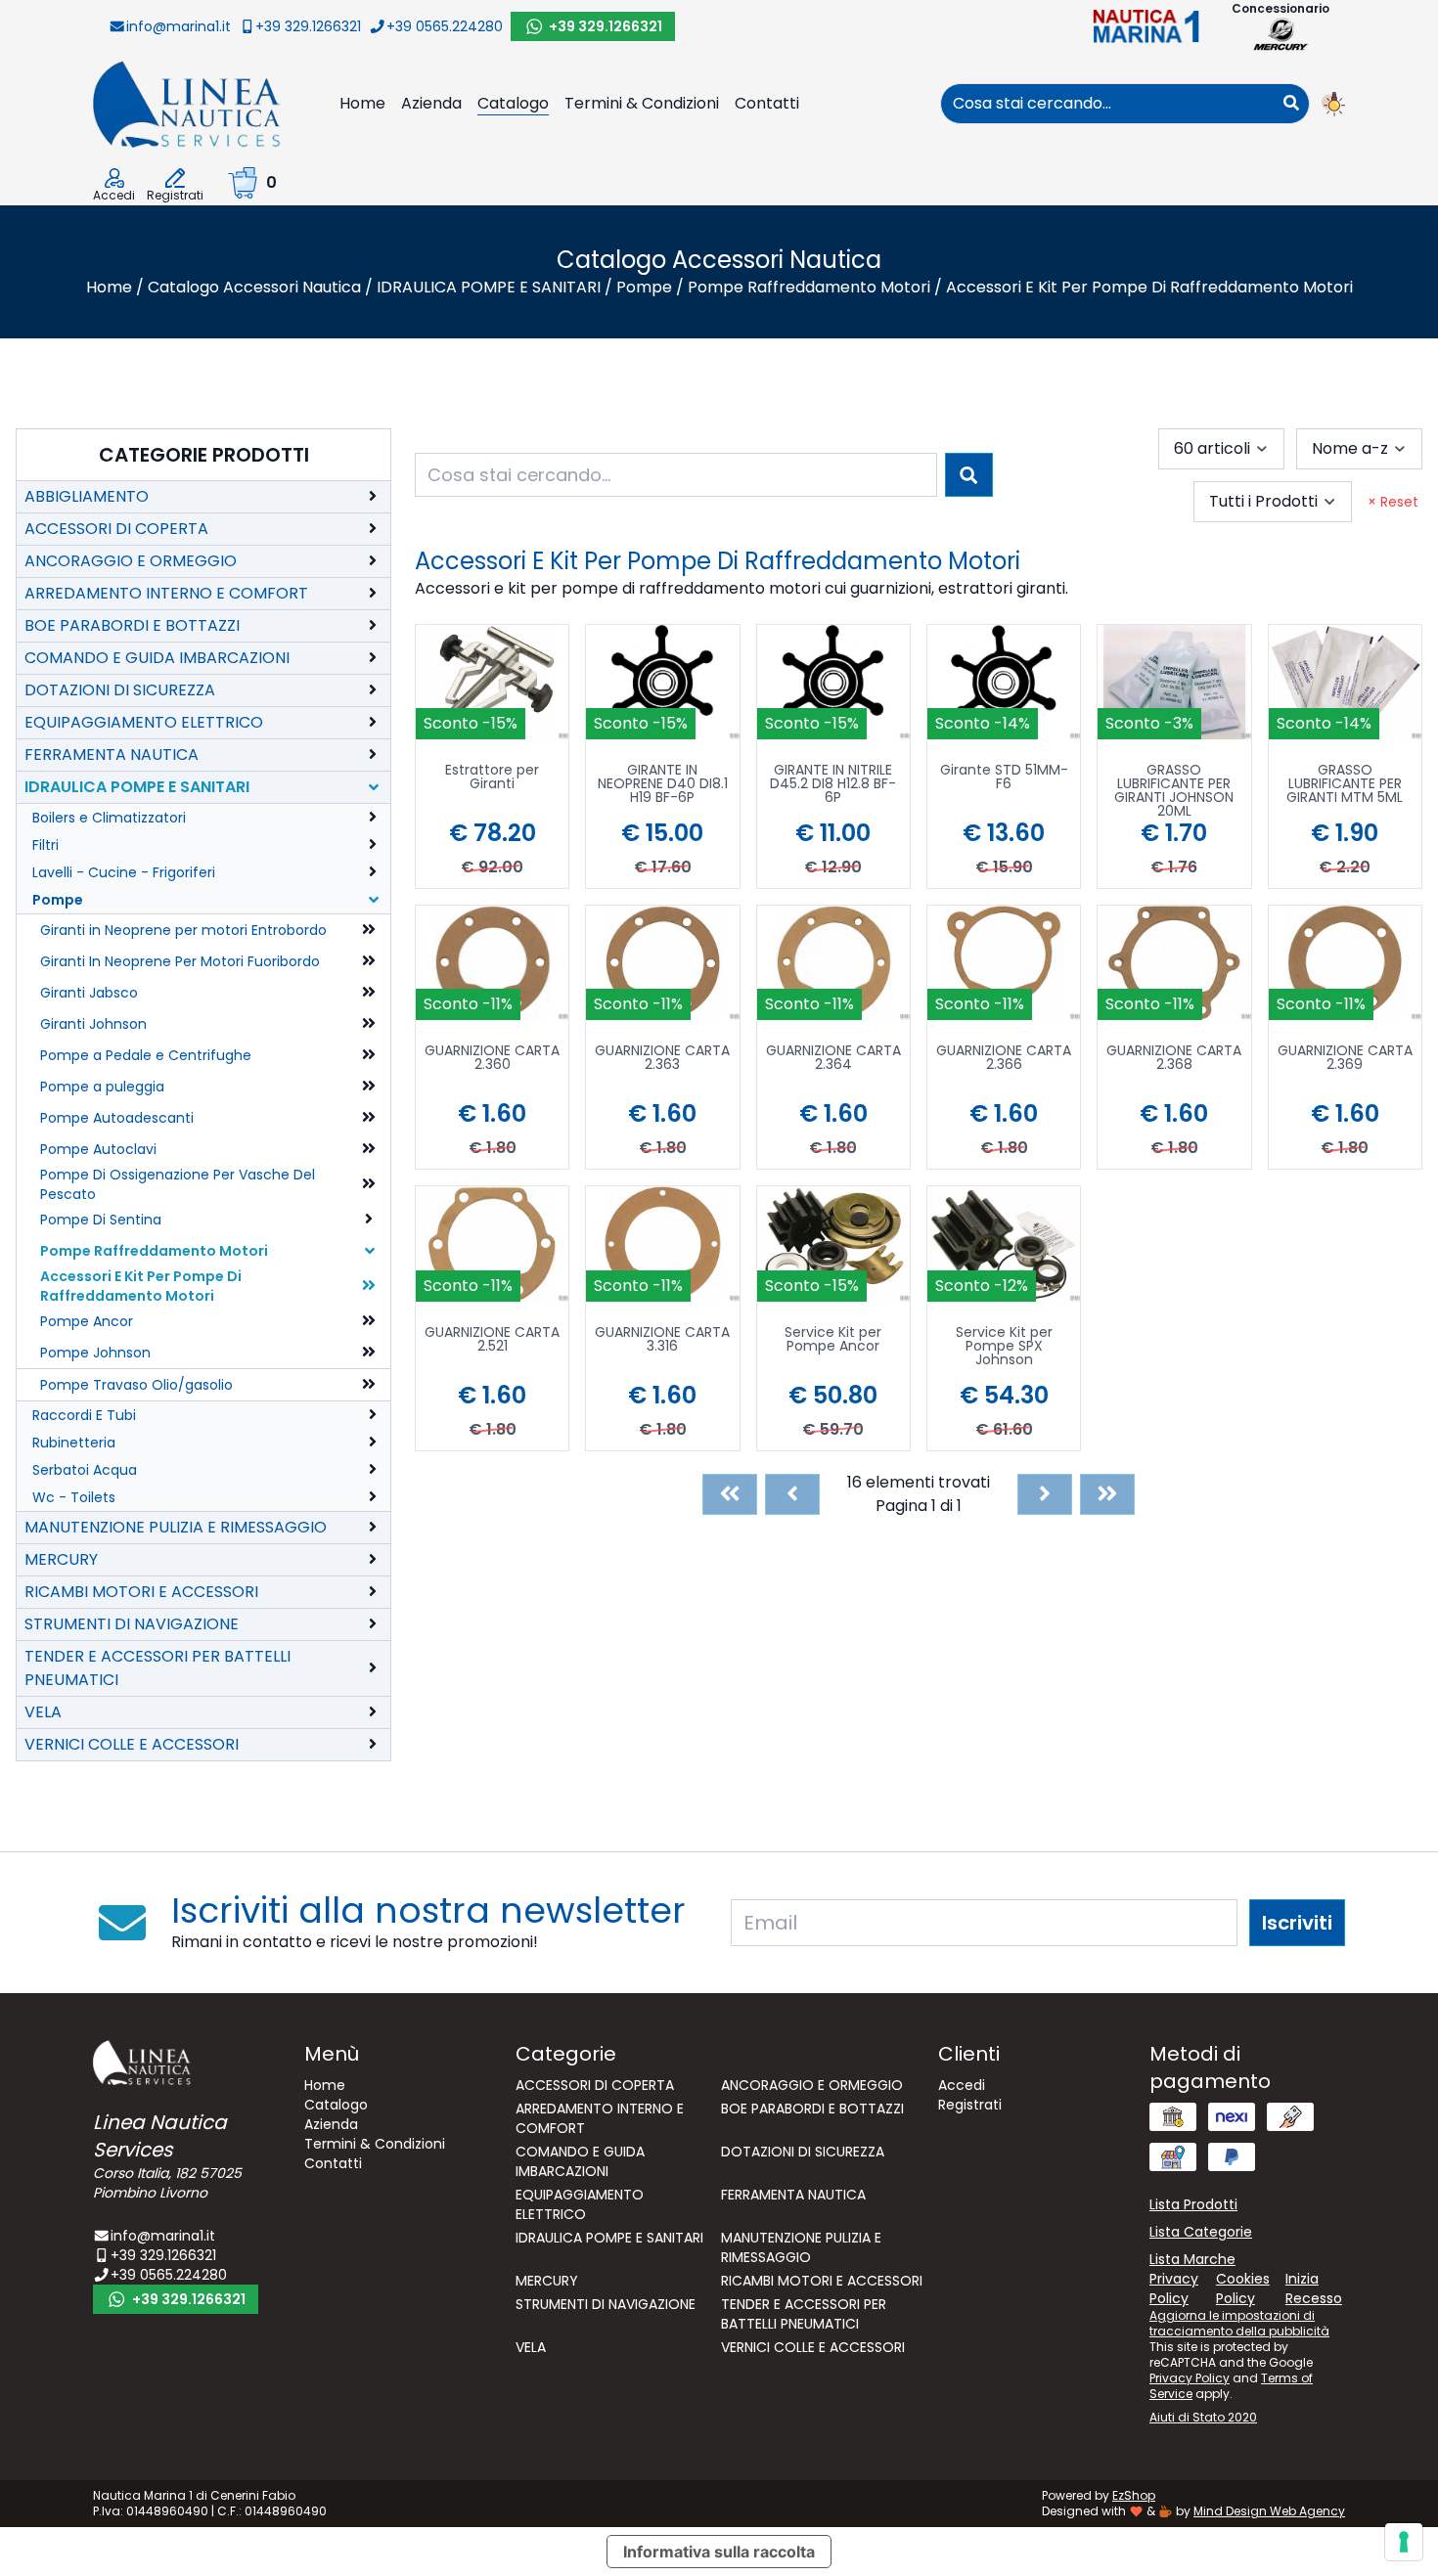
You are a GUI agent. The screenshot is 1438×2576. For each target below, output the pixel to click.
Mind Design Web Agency (1269, 2511)
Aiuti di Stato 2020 (1203, 2417)
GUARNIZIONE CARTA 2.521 (492, 1340)
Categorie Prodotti (204, 455)
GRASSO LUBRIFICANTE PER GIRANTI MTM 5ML (1345, 785)
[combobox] (1107, 104)
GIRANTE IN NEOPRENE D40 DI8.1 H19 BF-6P (663, 785)
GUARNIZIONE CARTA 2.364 (833, 1059)
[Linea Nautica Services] (187, 103)
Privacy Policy (1190, 2378)
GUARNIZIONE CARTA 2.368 (1174, 1059)
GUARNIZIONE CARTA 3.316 (662, 1340)
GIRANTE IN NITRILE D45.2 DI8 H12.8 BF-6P (833, 785)
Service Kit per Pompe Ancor (833, 1340)
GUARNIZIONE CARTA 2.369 (1345, 1059)
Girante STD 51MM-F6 (1004, 778)
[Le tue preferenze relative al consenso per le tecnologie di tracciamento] (1404, 2542)
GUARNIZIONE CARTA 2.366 (1004, 1059)
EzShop (1134, 2495)
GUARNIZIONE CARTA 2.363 (662, 1059)
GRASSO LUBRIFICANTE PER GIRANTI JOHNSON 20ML (1174, 790)
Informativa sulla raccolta (719, 2552)
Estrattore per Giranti (492, 778)
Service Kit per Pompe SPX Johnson (1004, 1347)
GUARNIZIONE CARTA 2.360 (492, 1059)
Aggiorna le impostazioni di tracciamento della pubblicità (1239, 2323)
